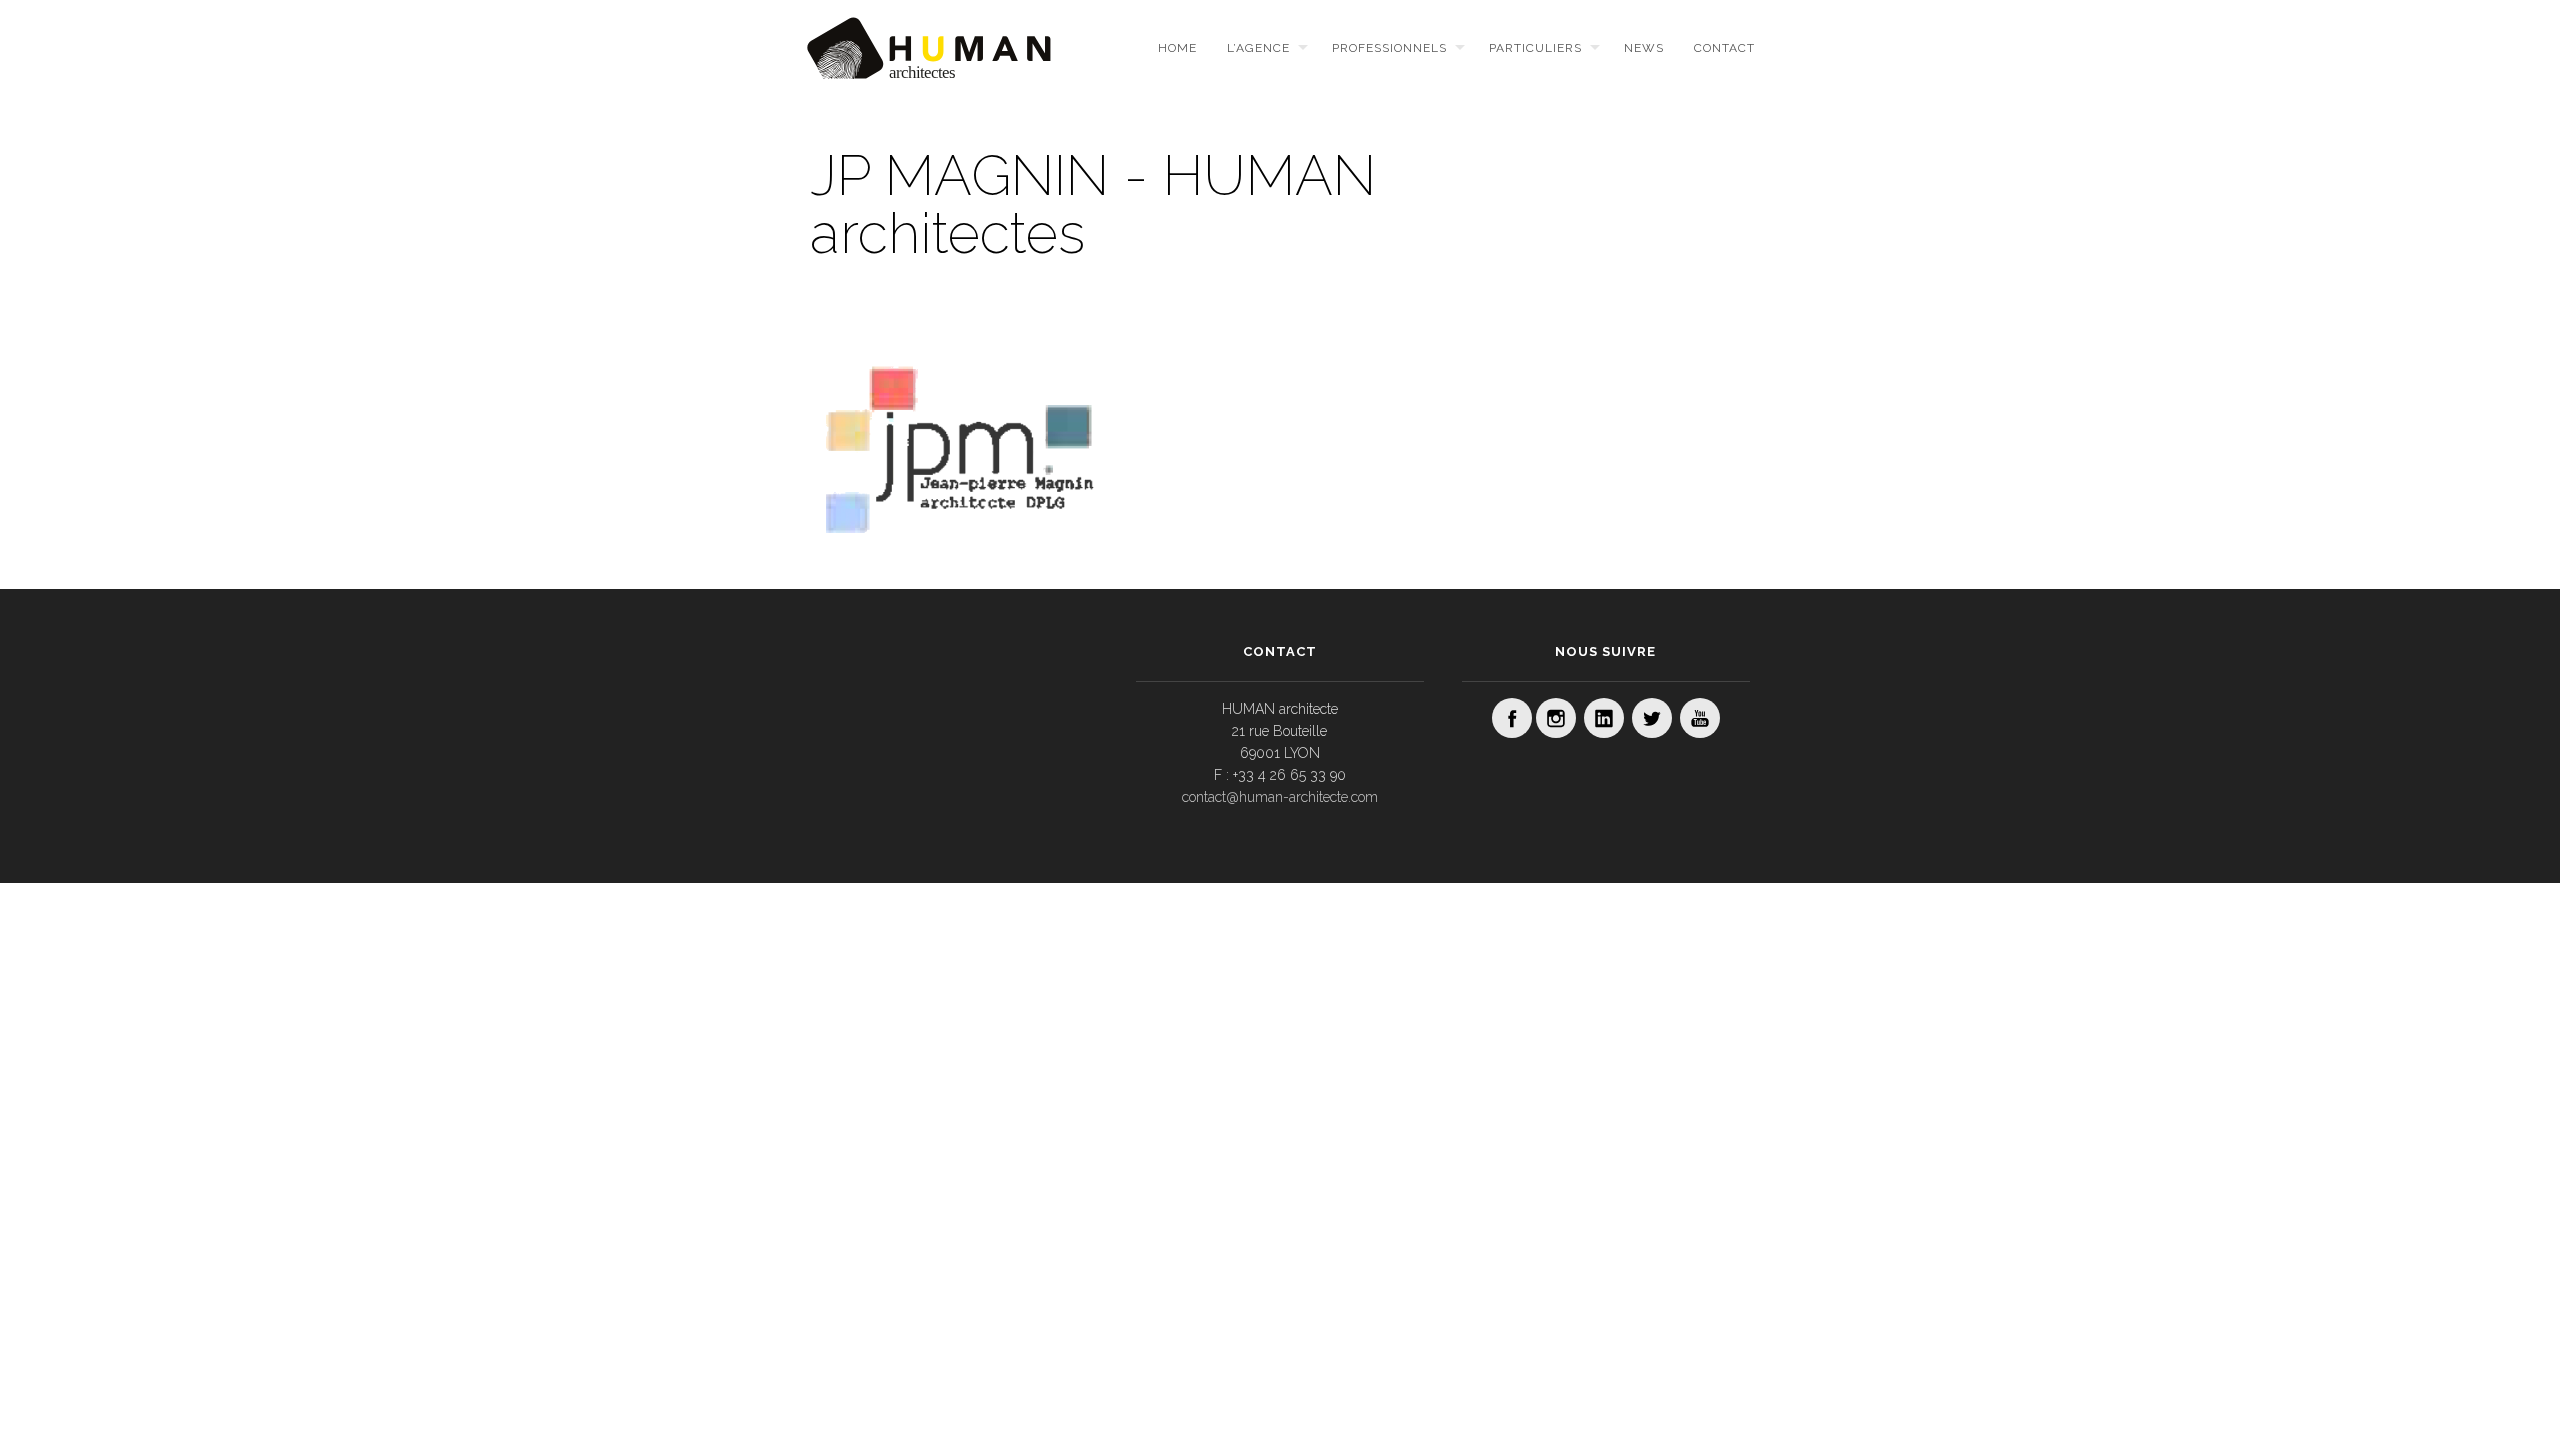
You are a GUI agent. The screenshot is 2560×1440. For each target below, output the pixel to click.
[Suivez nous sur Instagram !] (1556, 718)
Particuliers (1535, 48)
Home (1177, 48)
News (1644, 48)
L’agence (1258, 48)
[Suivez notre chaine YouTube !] (1700, 718)
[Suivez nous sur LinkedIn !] (1604, 718)
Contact (1724, 48)
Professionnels (1389, 48)
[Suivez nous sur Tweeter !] (1652, 718)
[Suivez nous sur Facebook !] (1512, 718)
